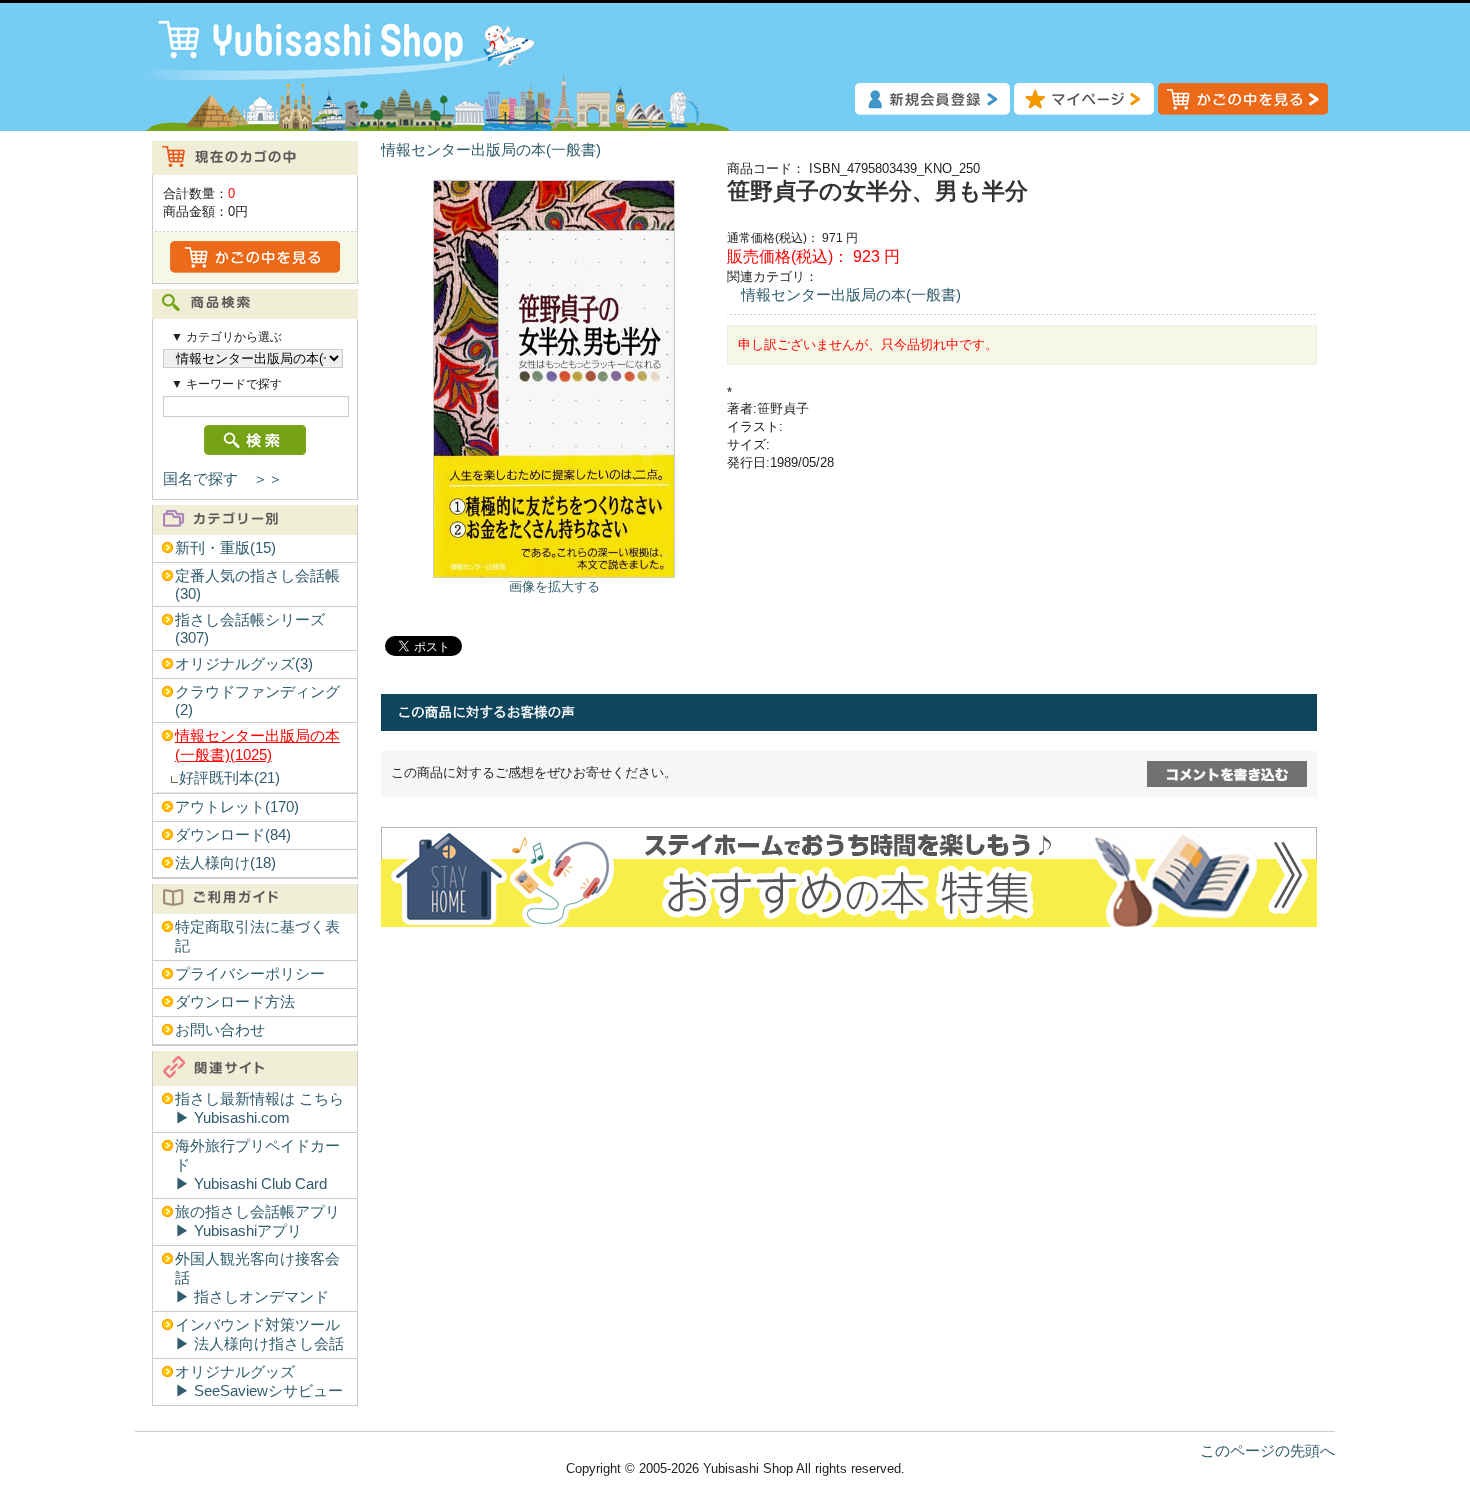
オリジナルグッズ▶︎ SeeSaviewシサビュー (259, 1381)
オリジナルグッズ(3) (244, 664)
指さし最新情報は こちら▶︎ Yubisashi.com (259, 1108)
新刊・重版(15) (225, 548)
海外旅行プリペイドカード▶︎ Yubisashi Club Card (257, 1165)
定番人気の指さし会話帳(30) (257, 585)
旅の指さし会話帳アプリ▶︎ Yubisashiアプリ (257, 1221)
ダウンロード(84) (233, 835)
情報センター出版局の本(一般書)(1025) (257, 745)
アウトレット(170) (237, 807)
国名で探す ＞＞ (223, 479)
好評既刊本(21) (229, 778)
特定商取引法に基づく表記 (257, 936)
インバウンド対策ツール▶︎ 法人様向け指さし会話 (259, 1334)
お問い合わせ (220, 1030)
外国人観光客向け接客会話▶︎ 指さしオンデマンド (257, 1278)
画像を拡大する (554, 586)
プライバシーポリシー (250, 974)
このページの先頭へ (1267, 1451)
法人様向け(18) (225, 863)
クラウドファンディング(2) (257, 701)
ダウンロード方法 (235, 1002)
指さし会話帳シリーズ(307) (250, 629)
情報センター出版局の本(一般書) (491, 150)
